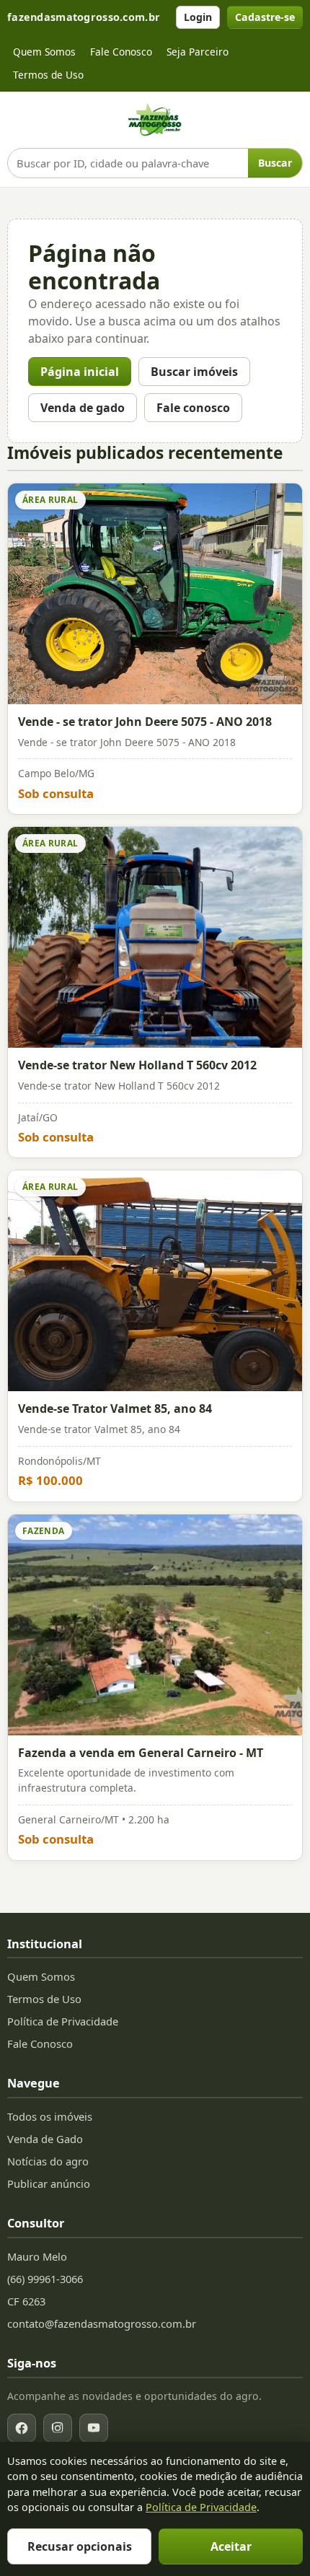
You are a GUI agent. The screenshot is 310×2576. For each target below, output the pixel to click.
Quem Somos (44, 52)
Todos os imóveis (50, 2116)
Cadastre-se (265, 17)
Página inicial (80, 372)
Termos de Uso (48, 75)
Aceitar (231, 2546)
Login (198, 17)
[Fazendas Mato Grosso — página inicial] (155, 120)
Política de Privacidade (63, 2021)
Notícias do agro (48, 2161)
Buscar (275, 163)
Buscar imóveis (194, 372)
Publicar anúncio (49, 2183)
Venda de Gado (45, 2139)
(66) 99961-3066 (45, 2279)
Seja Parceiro (198, 52)
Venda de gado (83, 408)
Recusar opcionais (80, 2546)
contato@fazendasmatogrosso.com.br (102, 2323)
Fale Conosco (121, 52)
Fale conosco (193, 408)
